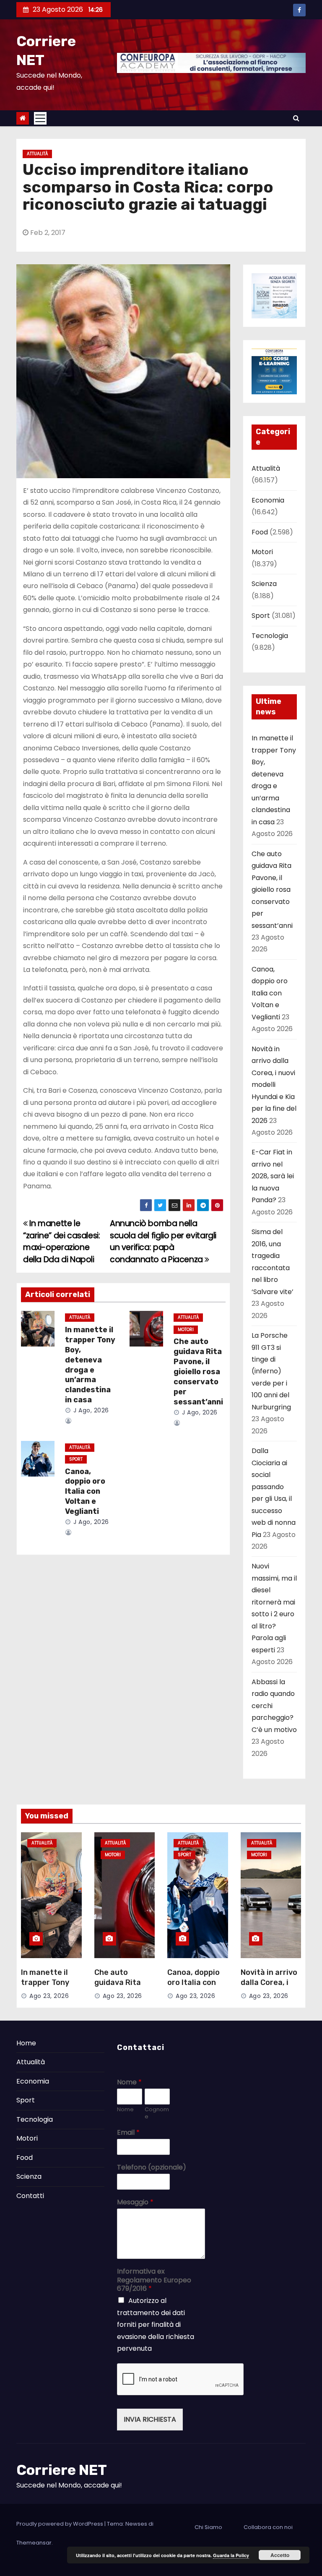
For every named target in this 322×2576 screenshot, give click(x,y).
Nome (129, 2082)
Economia (268, 500)
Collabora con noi (268, 2527)
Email (128, 2133)
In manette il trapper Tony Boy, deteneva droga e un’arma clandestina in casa (90, 1365)
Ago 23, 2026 (49, 1996)
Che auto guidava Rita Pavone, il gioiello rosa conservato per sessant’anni (198, 1372)
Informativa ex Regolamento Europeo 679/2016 (154, 2280)
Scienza (264, 584)
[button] (296, 118)
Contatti (30, 2196)
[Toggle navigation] (40, 118)
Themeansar (34, 2543)
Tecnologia (270, 636)
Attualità (37, 154)
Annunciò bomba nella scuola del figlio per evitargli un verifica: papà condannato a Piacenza (163, 1241)
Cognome (157, 2113)
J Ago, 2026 (90, 1410)
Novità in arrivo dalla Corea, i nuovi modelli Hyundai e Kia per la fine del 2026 (274, 1085)
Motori (186, 1330)
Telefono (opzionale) (152, 2168)
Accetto (280, 2555)
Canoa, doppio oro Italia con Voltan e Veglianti (85, 1492)
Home (26, 2043)
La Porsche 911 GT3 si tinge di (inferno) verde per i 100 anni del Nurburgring (271, 1371)
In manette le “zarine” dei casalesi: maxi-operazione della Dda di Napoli (62, 1241)
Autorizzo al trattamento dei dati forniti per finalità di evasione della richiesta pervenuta (156, 2325)
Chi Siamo (208, 2527)
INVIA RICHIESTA (150, 2419)
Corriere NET (62, 2470)
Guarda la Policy (231, 2555)
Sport (76, 1459)
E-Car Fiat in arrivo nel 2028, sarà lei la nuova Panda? (273, 1176)
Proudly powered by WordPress (60, 2524)
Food (260, 532)
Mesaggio (135, 2202)
